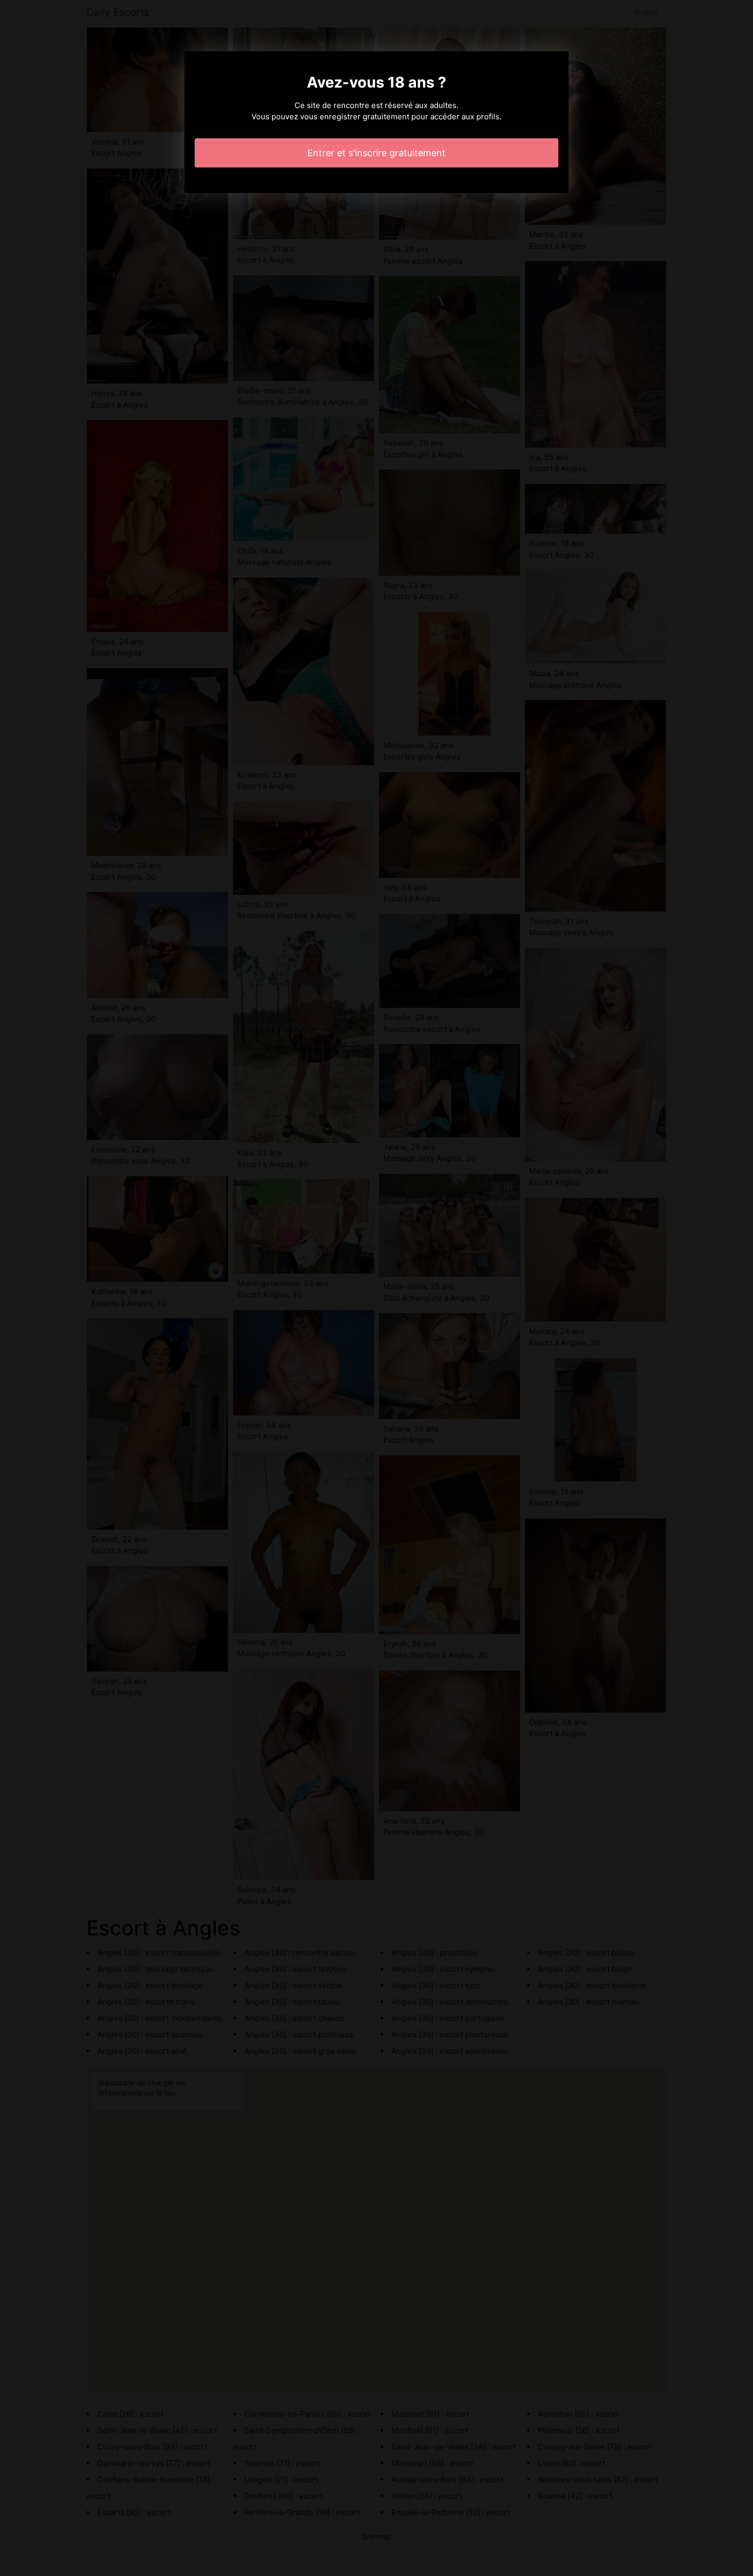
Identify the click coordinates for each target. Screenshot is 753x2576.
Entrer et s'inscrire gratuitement (376, 153)
